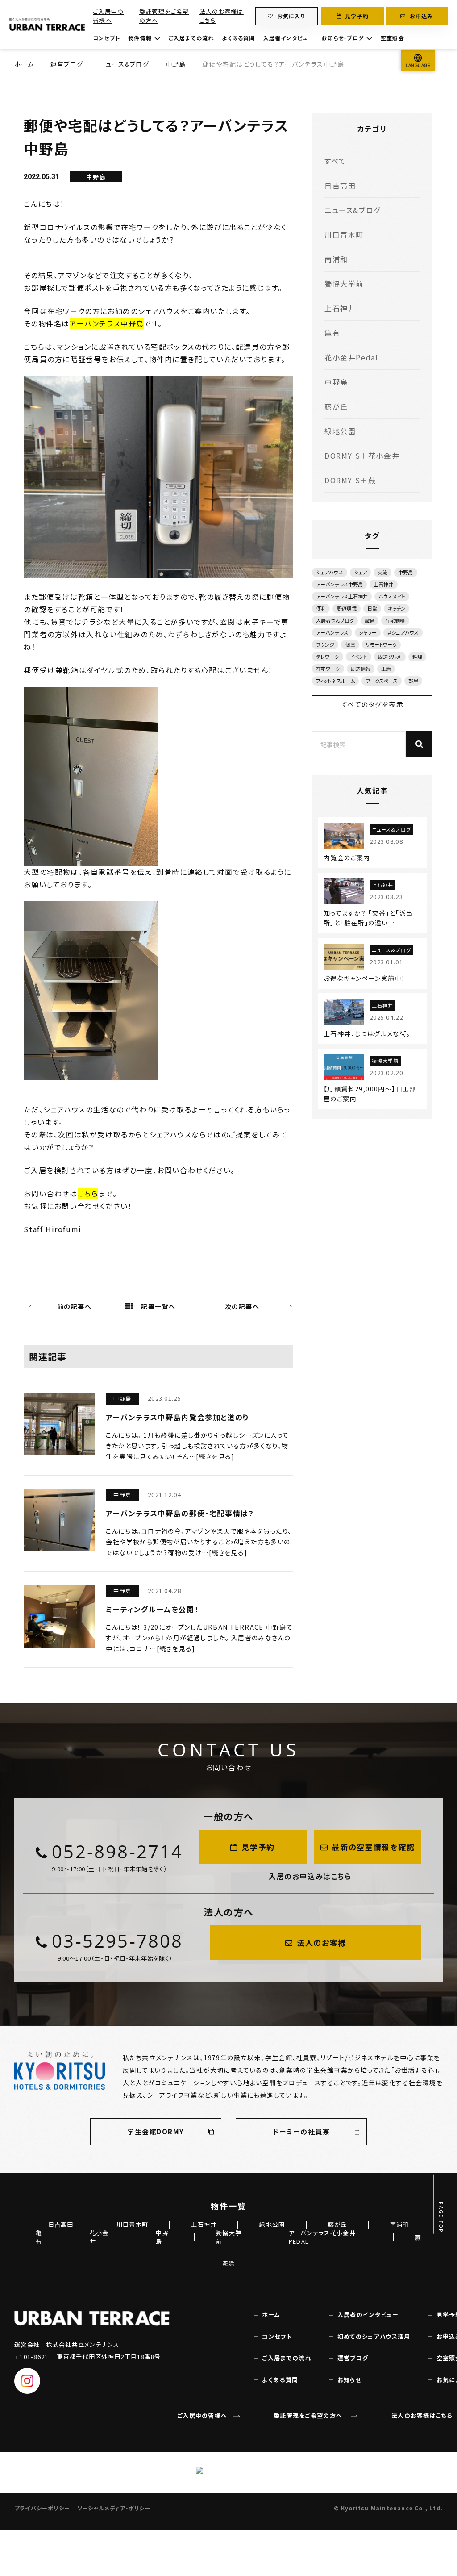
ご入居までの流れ (191, 38)
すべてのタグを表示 (372, 704)
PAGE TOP (441, 2218)
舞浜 (229, 2263)
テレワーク (328, 657)
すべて (335, 161)
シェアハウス (330, 572)
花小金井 (99, 2237)
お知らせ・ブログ (343, 38)
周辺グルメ (390, 657)
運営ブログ (67, 64)
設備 (370, 620)
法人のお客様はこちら (222, 16)
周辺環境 (346, 608)
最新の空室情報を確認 (373, 1847)
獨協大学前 (344, 284)
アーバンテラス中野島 (107, 323)
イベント (359, 657)
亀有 (332, 333)
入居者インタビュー (289, 38)
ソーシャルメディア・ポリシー (114, 2508)
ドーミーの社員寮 (301, 2131)
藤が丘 (336, 406)
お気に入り (291, 16)
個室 (350, 644)
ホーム (24, 64)
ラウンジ (325, 644)
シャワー (368, 632)
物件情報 (140, 38)
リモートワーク (382, 644)
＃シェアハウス (403, 632)
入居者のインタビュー (368, 2315)
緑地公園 (340, 431)
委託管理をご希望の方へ (164, 16)
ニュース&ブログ (124, 64)
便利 (321, 608)
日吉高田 (340, 185)
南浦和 (336, 259)
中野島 (176, 64)
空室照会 (393, 38)
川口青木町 (344, 234)
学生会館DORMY (156, 2131)
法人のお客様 (322, 1942)
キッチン (397, 608)
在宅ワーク (328, 669)
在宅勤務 (395, 620)
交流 (382, 572)
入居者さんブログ (335, 620)
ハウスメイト (392, 596)
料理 (417, 657)
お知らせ (349, 2380)
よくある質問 (238, 38)
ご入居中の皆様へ (108, 16)
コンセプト (106, 38)
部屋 (413, 681)
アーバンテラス (332, 632)
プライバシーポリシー (42, 2508)
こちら (88, 1193)
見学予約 (357, 16)
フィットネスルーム (335, 681)
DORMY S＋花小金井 (362, 456)
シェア (360, 572)
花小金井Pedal (351, 357)
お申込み (422, 16)
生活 (386, 669)
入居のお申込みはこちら (310, 1876)
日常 (372, 608)
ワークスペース (382, 681)
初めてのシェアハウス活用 (374, 2337)
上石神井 (340, 308)
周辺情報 (361, 669)
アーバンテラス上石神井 (342, 596)
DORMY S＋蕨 (350, 480)
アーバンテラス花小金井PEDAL (322, 2237)
